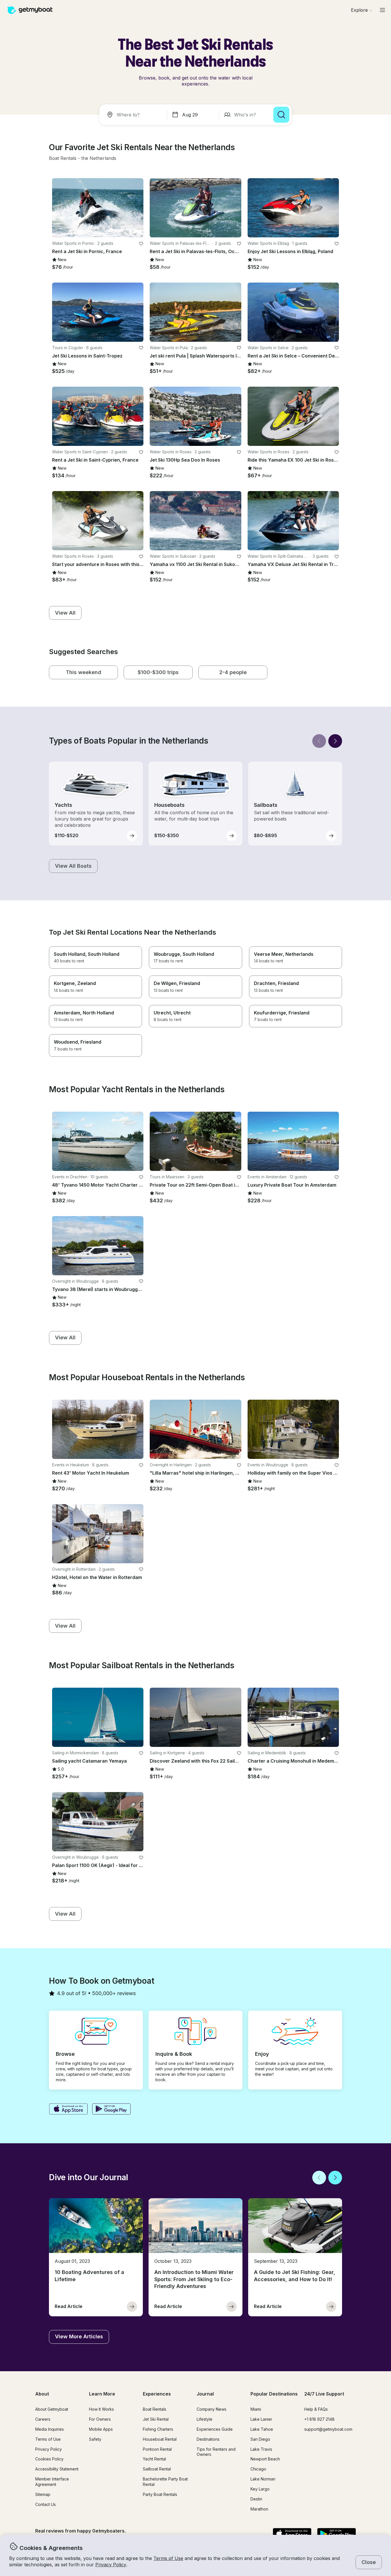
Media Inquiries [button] (50, 2429)
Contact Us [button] (46, 2504)
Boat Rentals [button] (155, 2409)
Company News (212, 2409)
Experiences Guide (215, 2429)
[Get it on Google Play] (111, 2110)
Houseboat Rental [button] (160, 2439)
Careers (43, 2419)
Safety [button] (95, 2439)
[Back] (319, 741)
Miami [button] (256, 2409)
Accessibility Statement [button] (57, 2469)
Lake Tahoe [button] (262, 2429)
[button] (63, 158)
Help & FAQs (316, 2409)
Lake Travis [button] (261, 2449)
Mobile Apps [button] (101, 2429)
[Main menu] (382, 10)
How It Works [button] (101, 2409)
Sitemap (43, 2494)
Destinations (208, 2439)
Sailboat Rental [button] (157, 2469)
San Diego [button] (260, 2439)
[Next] (335, 741)
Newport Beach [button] (265, 2459)
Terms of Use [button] (168, 2558)
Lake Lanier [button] (261, 2419)
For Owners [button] (100, 2419)
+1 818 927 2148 (319, 2419)
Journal (205, 2394)
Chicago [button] (258, 2469)
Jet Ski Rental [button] (156, 2419)
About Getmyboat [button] (52, 2409)
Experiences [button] (157, 2394)
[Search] (281, 115)
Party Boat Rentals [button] (160, 2494)
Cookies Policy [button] (49, 2459)
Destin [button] (256, 2499)
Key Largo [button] (260, 2489)
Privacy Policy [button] (111, 2565)
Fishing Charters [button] (158, 2429)
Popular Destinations (274, 2394)
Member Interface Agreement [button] (52, 2482)
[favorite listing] (141, 244)
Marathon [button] (259, 2509)
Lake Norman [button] (263, 2479)
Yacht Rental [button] (154, 2459)
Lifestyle (205, 2419)
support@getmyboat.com (328, 2429)
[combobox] (134, 115)
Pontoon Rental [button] (157, 2449)
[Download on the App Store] (68, 2110)
